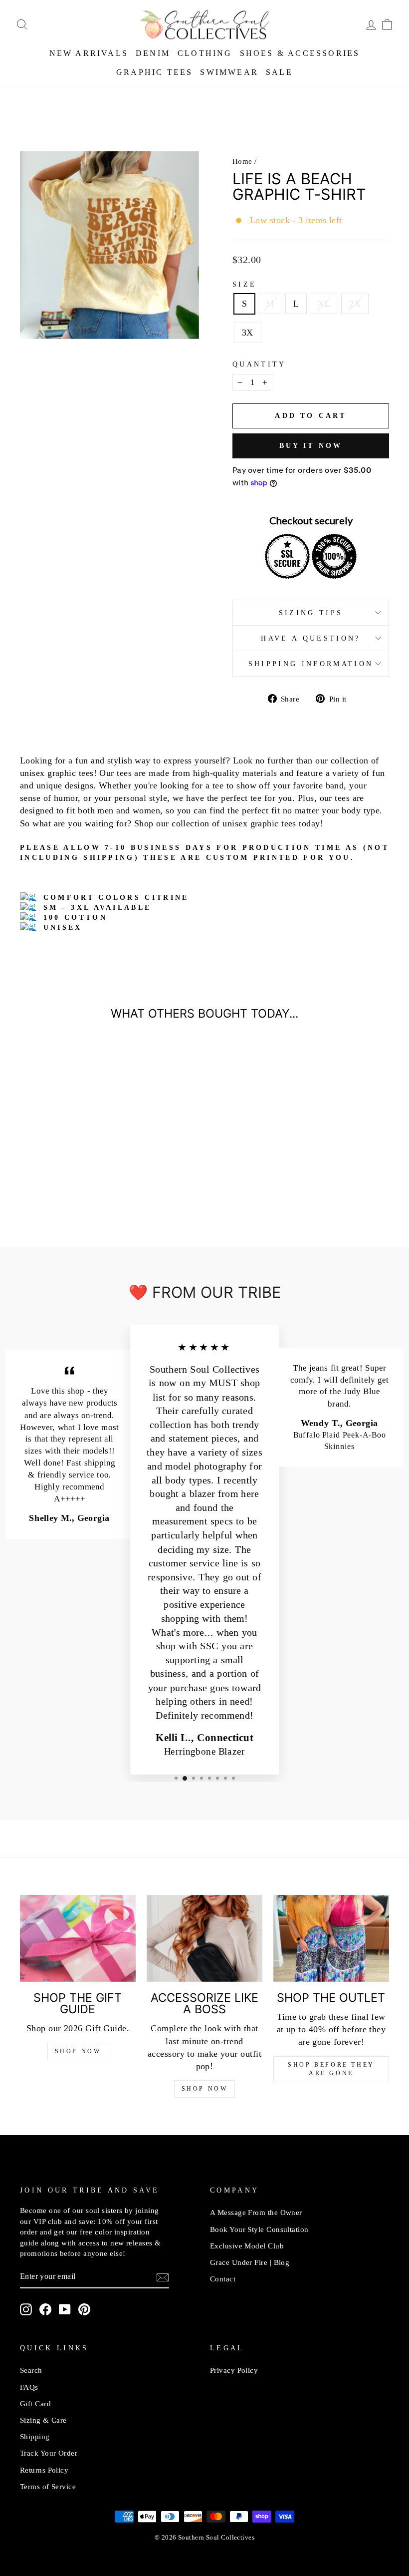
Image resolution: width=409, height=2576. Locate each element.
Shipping (35, 2436)
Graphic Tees (154, 72)
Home (242, 161)
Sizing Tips (311, 613)
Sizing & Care (43, 2420)
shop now (205, 2089)
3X (248, 333)
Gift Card (35, 2403)
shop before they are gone (331, 2069)
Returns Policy (44, 2470)
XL (324, 304)
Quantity (259, 364)
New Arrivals (89, 53)
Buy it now (311, 446)
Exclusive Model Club (247, 2246)
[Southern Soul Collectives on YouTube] (65, 2309)
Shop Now (78, 2051)
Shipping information (311, 664)
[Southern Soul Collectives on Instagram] (26, 2309)
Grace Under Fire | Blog (250, 2262)
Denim (153, 53)
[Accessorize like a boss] (204, 1938)
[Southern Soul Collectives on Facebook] (45, 2309)
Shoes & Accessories (300, 53)
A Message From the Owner (256, 2212)
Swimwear (229, 72)
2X (355, 304)
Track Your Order (49, 2453)
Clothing (205, 53)
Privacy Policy (234, 2370)
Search (31, 2370)
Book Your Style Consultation (259, 2229)
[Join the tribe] (163, 2277)
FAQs (29, 2387)
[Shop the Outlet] (331, 1938)
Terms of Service (48, 2486)
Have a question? (310, 638)
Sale (279, 72)
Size (244, 284)
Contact (223, 2279)
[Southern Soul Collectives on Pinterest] (84, 2309)
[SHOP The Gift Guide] (78, 1938)
